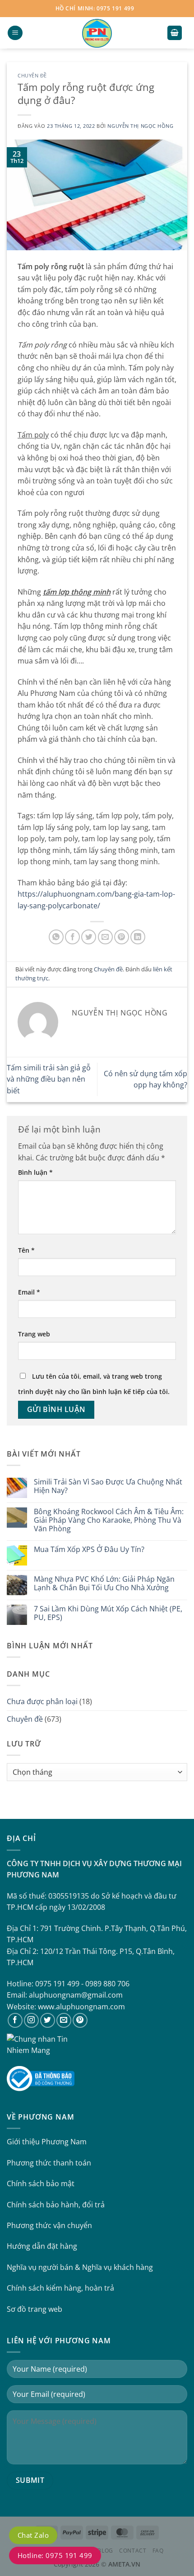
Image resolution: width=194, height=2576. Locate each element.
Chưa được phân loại (42, 1701)
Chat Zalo (33, 2535)
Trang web (34, 1334)
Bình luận (35, 1172)
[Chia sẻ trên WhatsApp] (56, 937)
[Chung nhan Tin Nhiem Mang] (41, 2044)
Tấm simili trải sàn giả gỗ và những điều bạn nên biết (49, 1079)
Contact (133, 2551)
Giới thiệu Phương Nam (47, 2142)
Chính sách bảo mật (41, 2184)
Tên (26, 1250)
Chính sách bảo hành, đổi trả (56, 2205)
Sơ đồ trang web (35, 2309)
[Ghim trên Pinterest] (122, 937)
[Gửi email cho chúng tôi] (64, 2020)
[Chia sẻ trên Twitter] (89, 937)
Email (29, 1292)
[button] (15, 33)
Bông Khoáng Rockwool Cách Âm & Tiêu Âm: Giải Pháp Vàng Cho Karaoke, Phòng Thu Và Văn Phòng (109, 1520)
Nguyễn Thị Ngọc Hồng (140, 126)
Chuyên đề (32, 75)
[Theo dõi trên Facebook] (15, 2020)
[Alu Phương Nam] (97, 33)
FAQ (158, 2551)
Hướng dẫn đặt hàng (42, 2246)
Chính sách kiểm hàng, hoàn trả (60, 2288)
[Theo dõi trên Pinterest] (80, 2020)
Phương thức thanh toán (49, 2163)
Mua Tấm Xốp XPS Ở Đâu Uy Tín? (89, 1550)
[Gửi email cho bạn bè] (105, 937)
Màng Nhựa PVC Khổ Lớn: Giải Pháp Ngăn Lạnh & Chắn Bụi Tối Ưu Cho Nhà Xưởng (104, 1583)
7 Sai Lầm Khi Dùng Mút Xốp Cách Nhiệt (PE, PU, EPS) (108, 1613)
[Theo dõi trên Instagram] (31, 2020)
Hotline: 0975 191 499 (55, 2555)
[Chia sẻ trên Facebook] (72, 937)
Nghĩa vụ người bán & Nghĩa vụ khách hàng (80, 2267)
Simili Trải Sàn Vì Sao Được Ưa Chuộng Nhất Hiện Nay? (108, 1486)
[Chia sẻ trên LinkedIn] (138, 937)
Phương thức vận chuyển (49, 2225)
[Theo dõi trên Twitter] (48, 2020)
